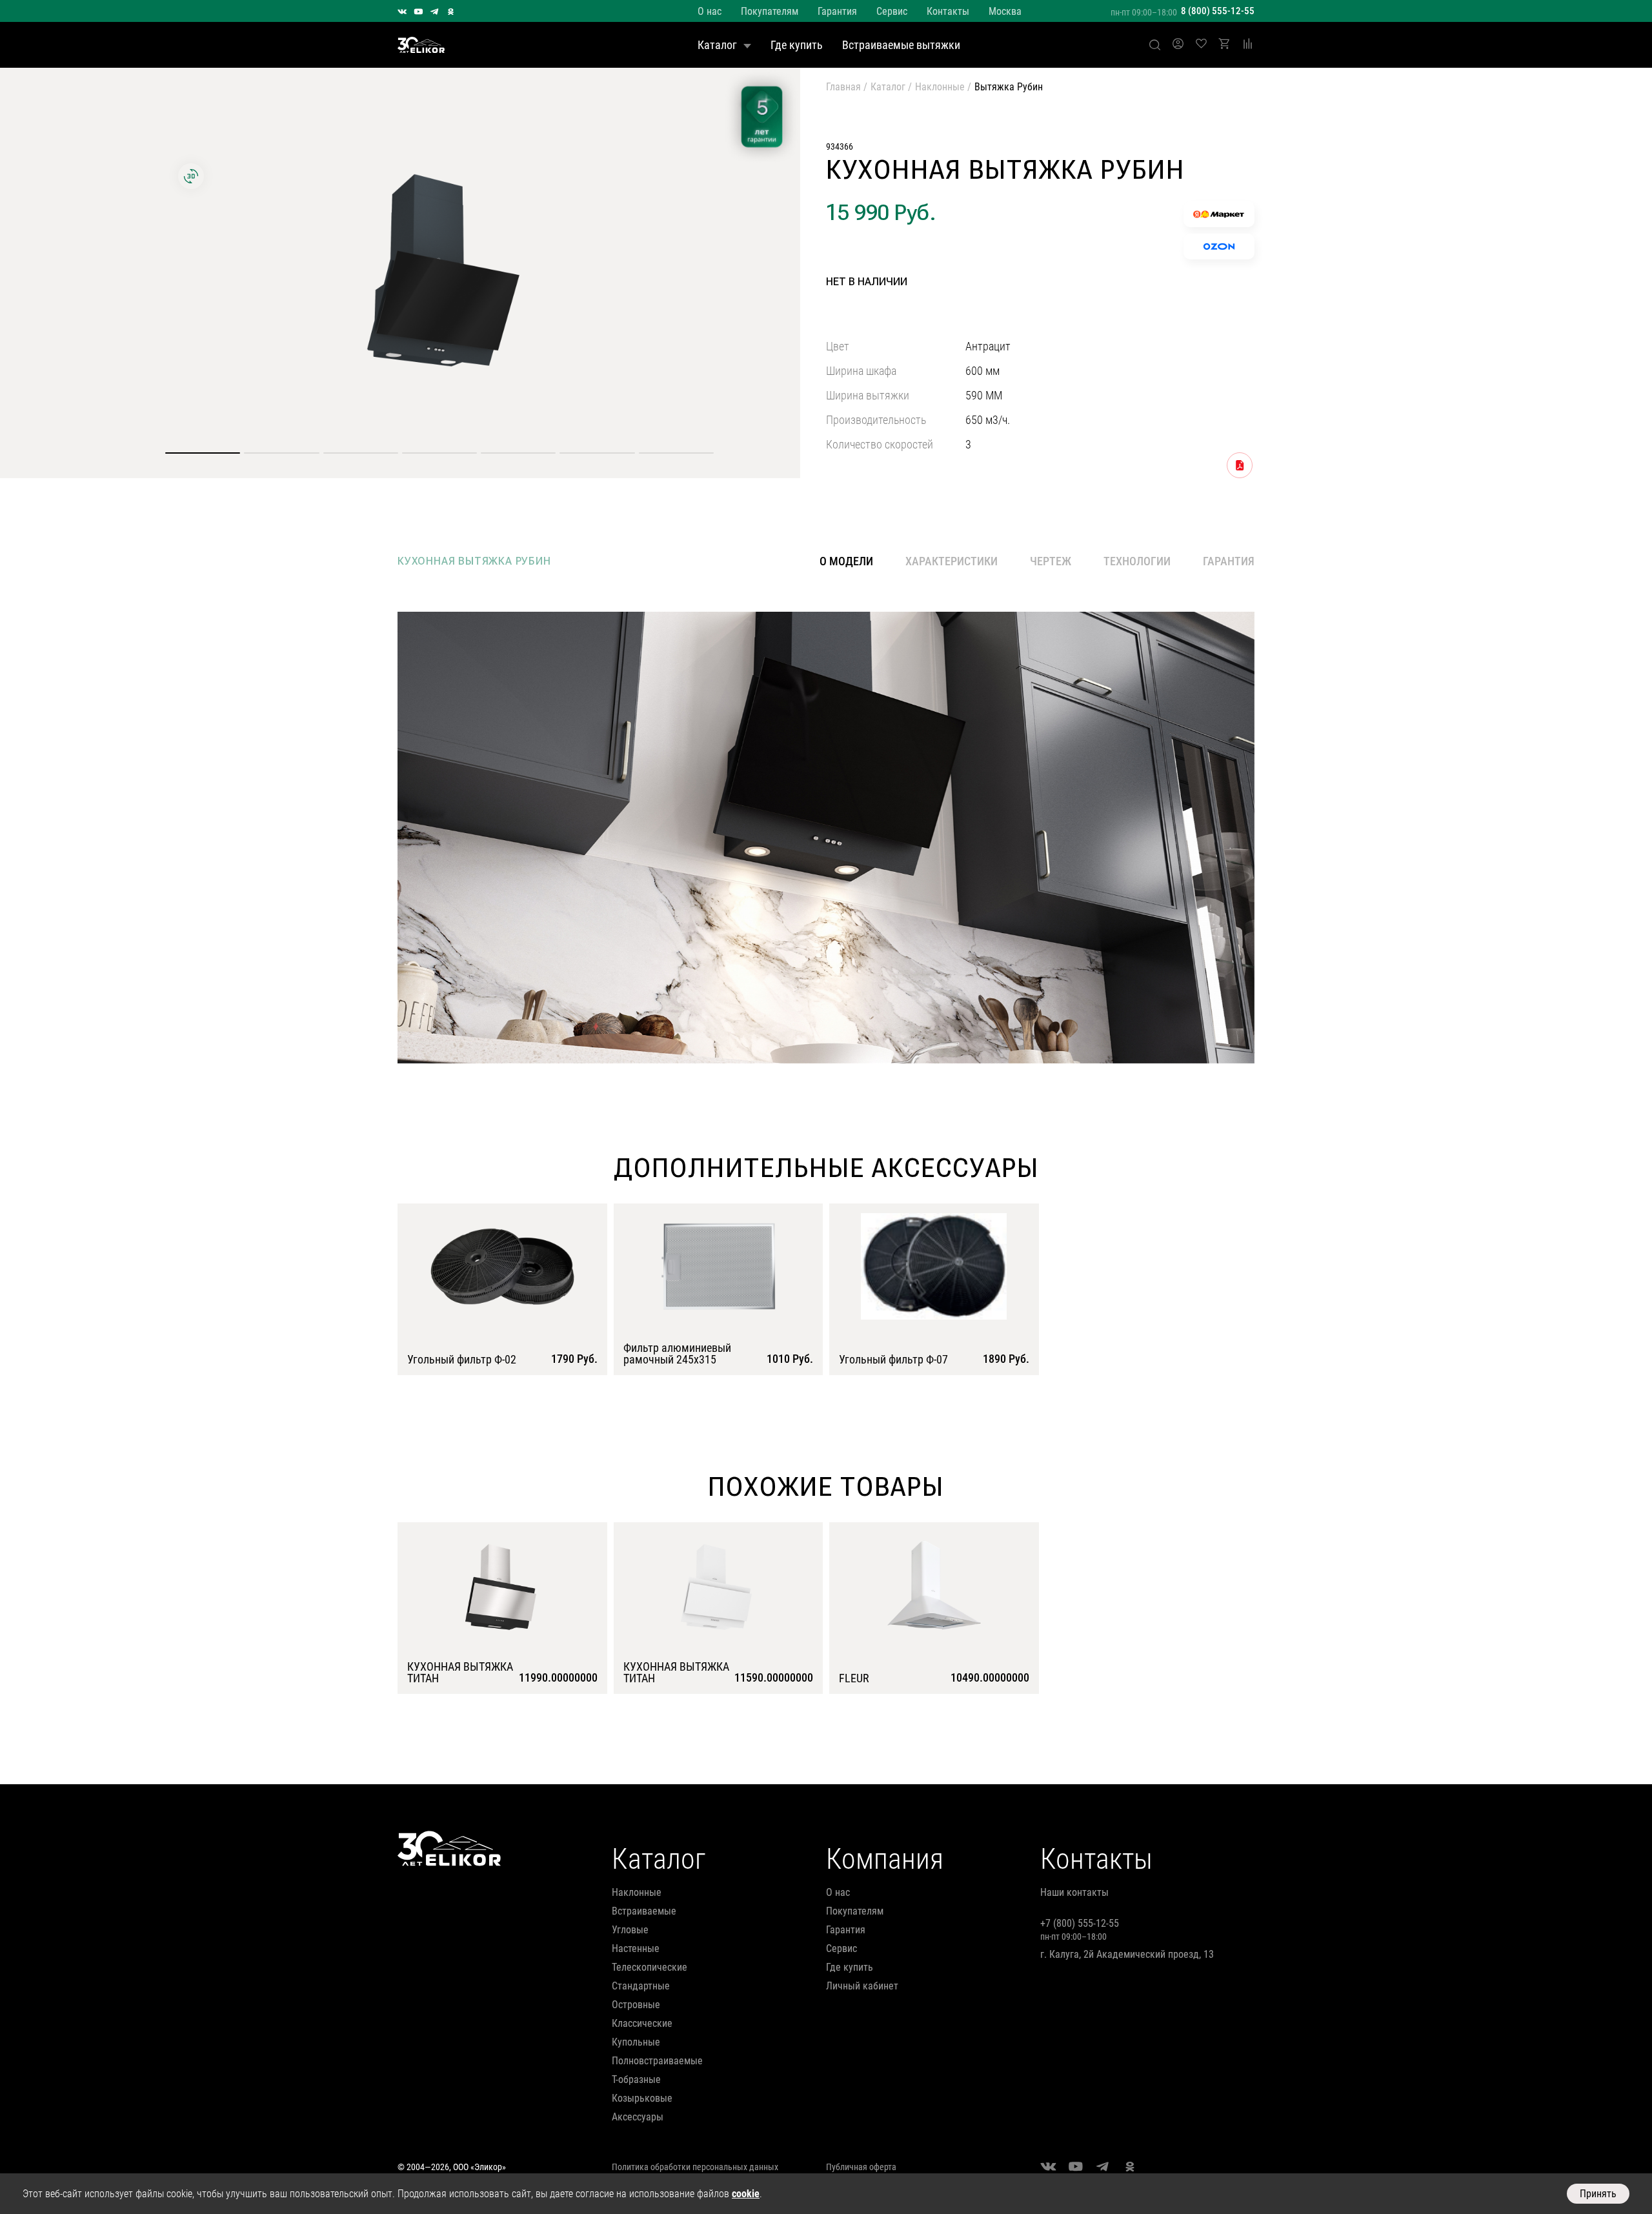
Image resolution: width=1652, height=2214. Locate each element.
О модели (846, 561)
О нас (710, 11)
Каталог (717, 45)
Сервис (892, 11)
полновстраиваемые (657, 2061)
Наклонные (940, 87)
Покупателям (770, 11)
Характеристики (952, 561)
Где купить (797, 45)
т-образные (636, 2079)
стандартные (641, 1986)
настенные (636, 1948)
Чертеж (1051, 561)
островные (636, 2005)
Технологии (1137, 561)
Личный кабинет (862, 1986)
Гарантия (837, 11)
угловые (630, 1930)
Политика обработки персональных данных (695, 2167)
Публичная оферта (861, 2167)
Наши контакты (1074, 1892)
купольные (636, 2042)
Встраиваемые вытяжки (901, 45)
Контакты (948, 11)
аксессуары (638, 2117)
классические (642, 2023)
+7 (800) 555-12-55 (1080, 1923)
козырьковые (642, 2098)
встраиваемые (644, 1911)
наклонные (637, 1892)
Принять (1598, 2194)
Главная (843, 87)
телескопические (650, 1967)
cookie (746, 2194)
